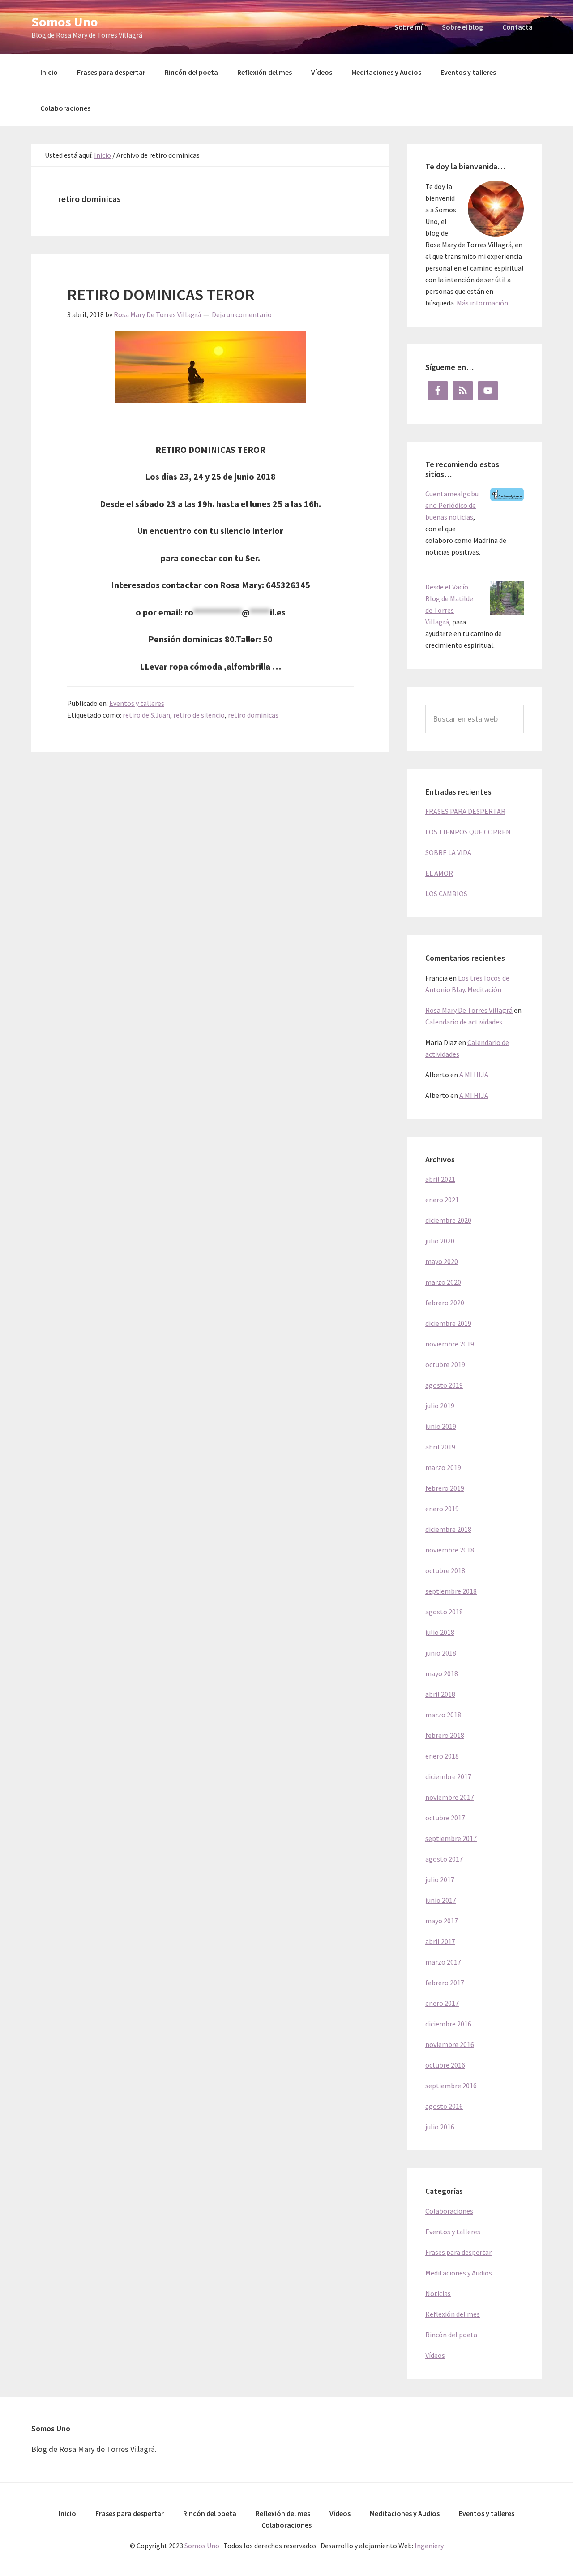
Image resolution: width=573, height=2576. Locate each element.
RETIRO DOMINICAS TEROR (161, 295)
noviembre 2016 (450, 2044)
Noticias (438, 2293)
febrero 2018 (445, 1735)
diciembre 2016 (448, 2024)
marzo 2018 (443, 1715)
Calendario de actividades (464, 1022)
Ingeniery (429, 2546)
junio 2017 (441, 1900)
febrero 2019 (445, 1488)
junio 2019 (441, 1426)
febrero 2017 (445, 1983)
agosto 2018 (444, 1612)
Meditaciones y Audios (459, 2273)
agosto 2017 (444, 1859)
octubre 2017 (445, 1818)
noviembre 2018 (450, 1550)
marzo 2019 (443, 1467)
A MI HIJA (474, 1075)
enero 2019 (442, 1509)
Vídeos (435, 2355)
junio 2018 (441, 1653)
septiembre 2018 (451, 1591)
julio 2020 (440, 1241)
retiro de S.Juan (146, 715)
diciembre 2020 (448, 1220)
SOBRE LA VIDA (448, 852)
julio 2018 (440, 1632)
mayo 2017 (442, 1921)
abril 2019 (440, 1447)
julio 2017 (440, 1879)
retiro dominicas (253, 715)
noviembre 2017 (450, 1797)
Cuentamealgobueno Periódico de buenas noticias (452, 505)
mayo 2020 (442, 1261)
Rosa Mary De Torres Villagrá (469, 1010)
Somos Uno (65, 22)
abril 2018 (440, 1694)
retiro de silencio (199, 715)
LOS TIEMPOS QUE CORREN (468, 832)
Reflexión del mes (453, 2314)
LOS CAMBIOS (446, 894)
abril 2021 (440, 1179)
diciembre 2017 (448, 1776)
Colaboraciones (449, 2211)
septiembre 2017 (451, 1838)
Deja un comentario (242, 314)
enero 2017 (442, 2003)
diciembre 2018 (448, 1529)
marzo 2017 (443, 1962)
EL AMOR (439, 873)
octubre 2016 (445, 2065)
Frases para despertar (458, 2252)
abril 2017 (440, 1941)
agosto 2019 (444, 1385)
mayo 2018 (442, 1673)
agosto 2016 (444, 2106)
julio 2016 (440, 2127)
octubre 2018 (445, 1570)
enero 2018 (442, 1756)
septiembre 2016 (451, 2086)
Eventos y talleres (137, 703)
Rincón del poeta (451, 2335)
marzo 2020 (443, 1282)
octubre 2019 (445, 1364)
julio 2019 (440, 1406)
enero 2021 (442, 1200)
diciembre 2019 (448, 1323)
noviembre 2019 (450, 1344)
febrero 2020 (445, 1303)
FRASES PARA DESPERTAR (465, 811)
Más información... (484, 303)
